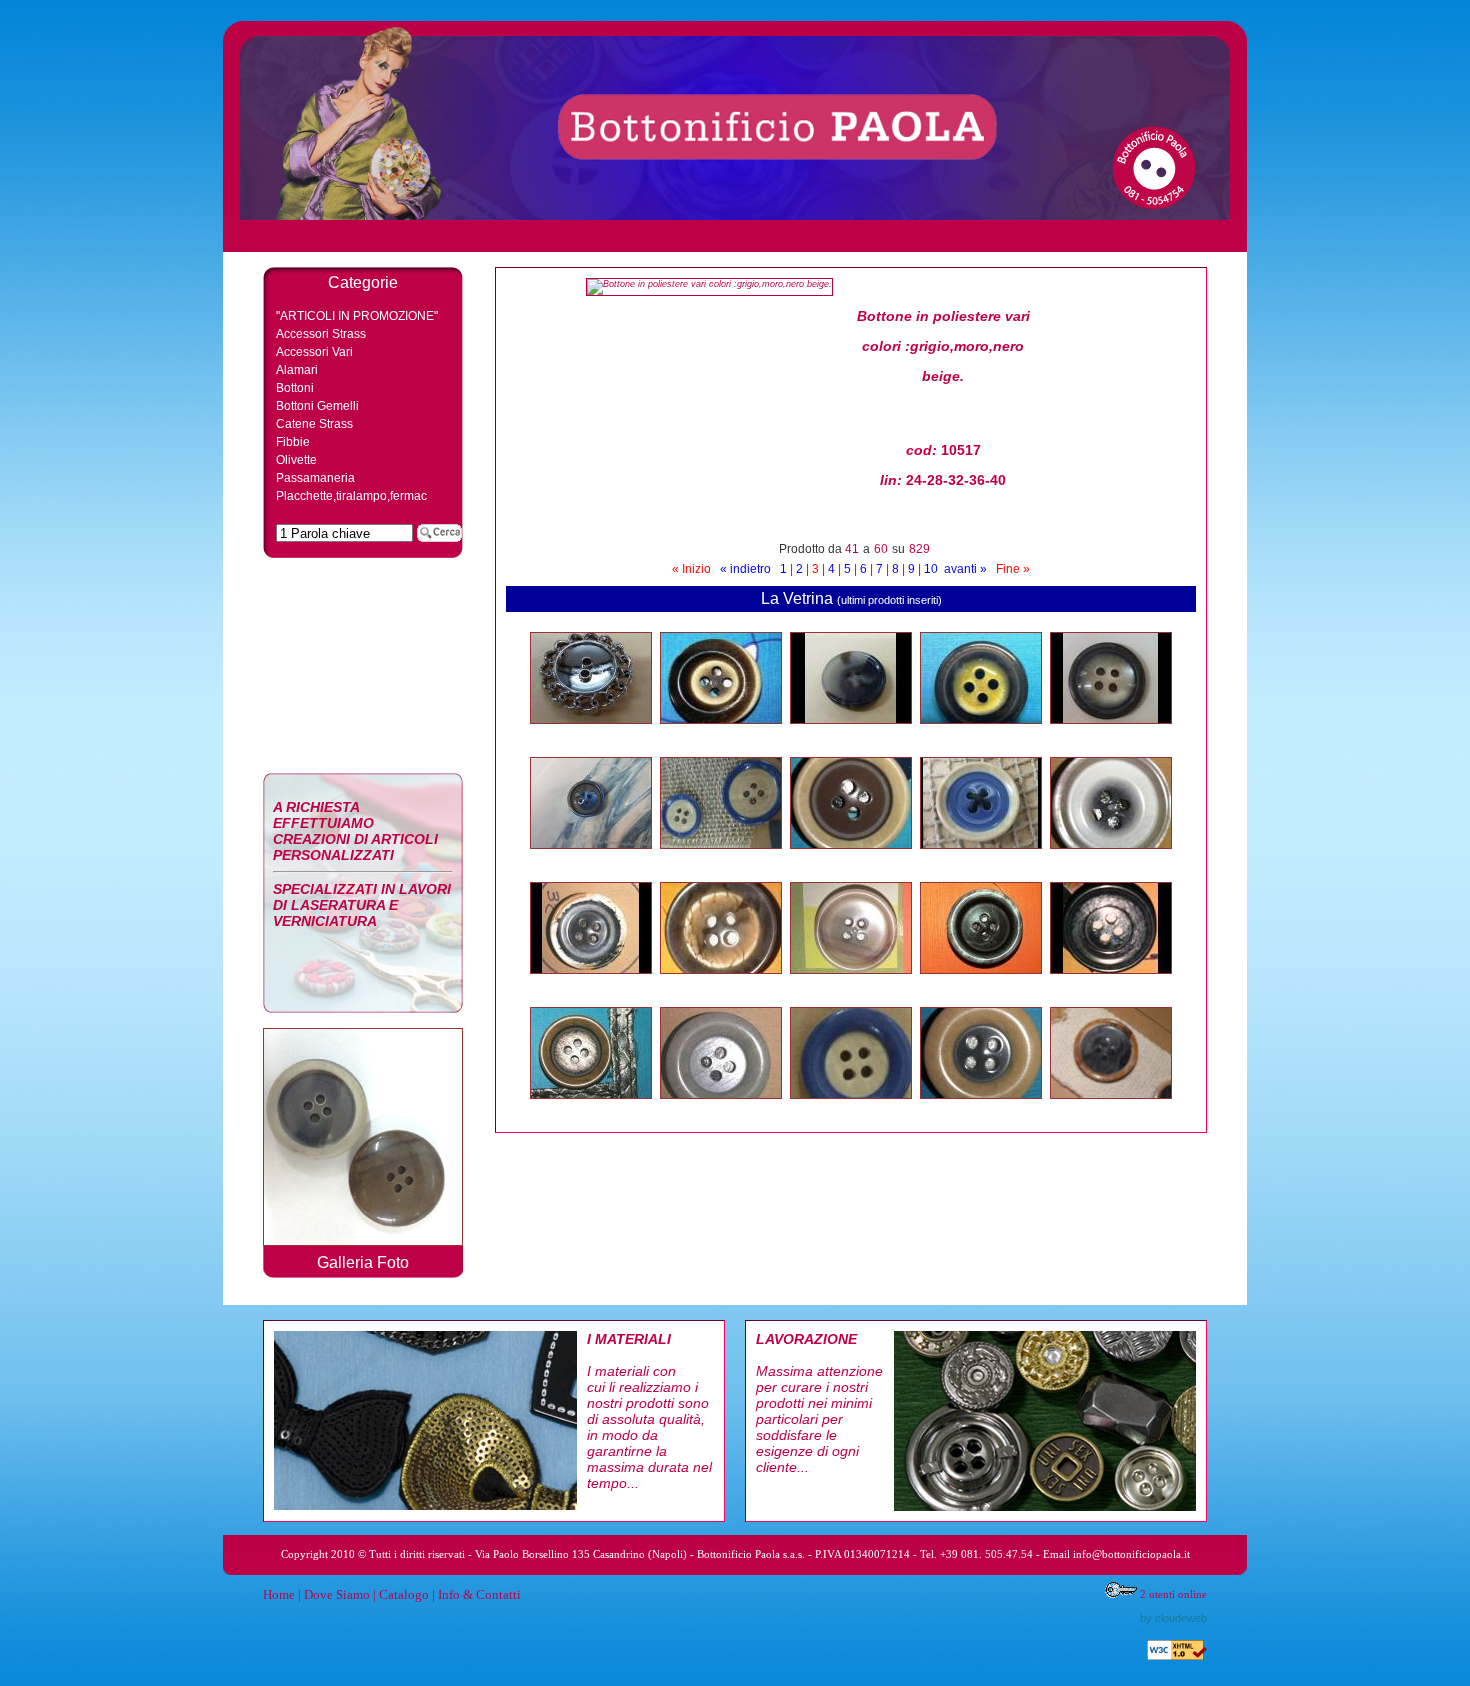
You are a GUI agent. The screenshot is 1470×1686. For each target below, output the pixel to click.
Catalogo (404, 1594)
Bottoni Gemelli (317, 406)
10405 (981, 1110)
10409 (591, 1110)
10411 (981, 985)
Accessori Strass (321, 334)
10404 (1111, 1110)
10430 (851, 735)
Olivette (296, 460)
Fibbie (293, 442)
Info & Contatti (479, 1594)
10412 (851, 985)
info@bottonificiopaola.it (1131, 1554)
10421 (591, 860)
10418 (851, 860)
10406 (851, 1110)
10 (931, 569)
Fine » (1013, 569)
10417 (981, 860)
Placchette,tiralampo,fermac (351, 496)
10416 (1111, 860)
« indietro (745, 569)
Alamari (297, 370)
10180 (981, 735)
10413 (721, 985)
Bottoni (295, 388)
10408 (721, 1110)
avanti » (965, 569)
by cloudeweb (1173, 1618)
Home (279, 1594)
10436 (591, 735)
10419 (721, 860)
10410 (1111, 985)
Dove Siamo (337, 1594)
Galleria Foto (363, 1262)
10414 (591, 985)
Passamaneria (315, 478)
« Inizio (691, 569)
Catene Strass (314, 424)
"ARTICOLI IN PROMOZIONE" (357, 316)
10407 (721, 735)
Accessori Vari (314, 352)
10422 (1111, 735)
